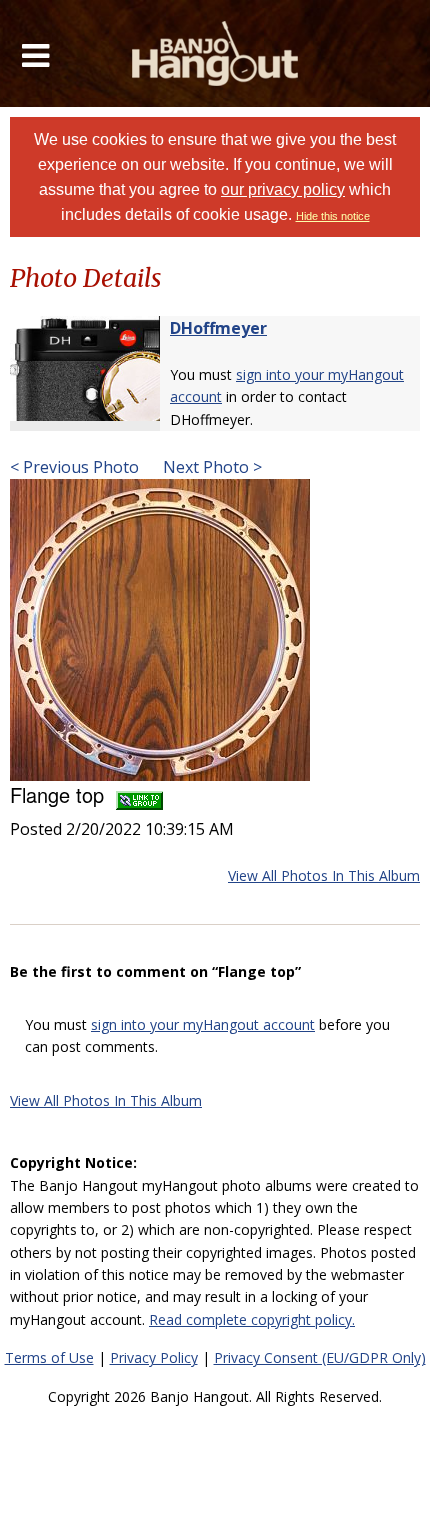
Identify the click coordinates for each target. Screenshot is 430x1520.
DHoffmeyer (218, 328)
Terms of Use (49, 1357)
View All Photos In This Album (324, 875)
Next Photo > (210, 467)
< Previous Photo (74, 467)
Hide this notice (333, 216)
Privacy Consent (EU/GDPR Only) (320, 1357)
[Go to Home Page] (215, 53)
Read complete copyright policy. (252, 1319)
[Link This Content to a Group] (139, 794)
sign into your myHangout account (203, 1024)
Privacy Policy (154, 1357)
